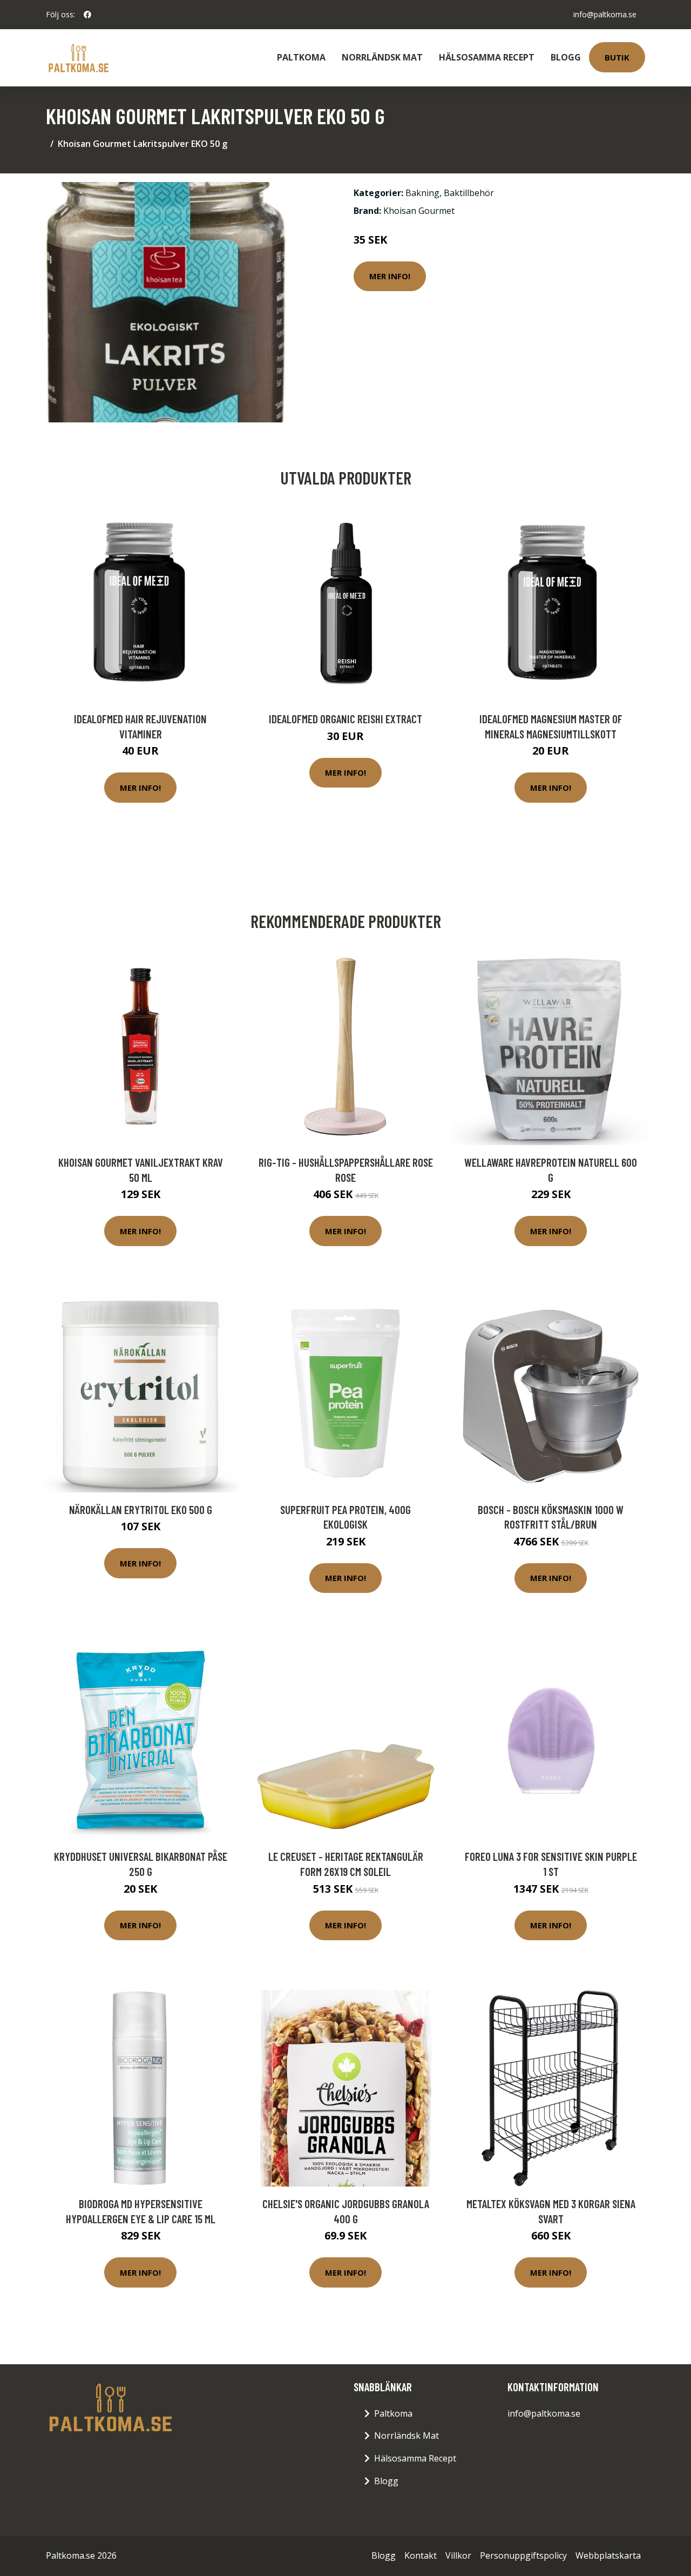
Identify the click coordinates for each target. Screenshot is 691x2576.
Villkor (458, 2555)
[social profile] (87, 15)
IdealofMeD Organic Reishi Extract (345, 719)
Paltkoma (301, 57)
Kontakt (421, 2555)
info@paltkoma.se (605, 14)
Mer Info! (390, 276)
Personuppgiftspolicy (523, 2555)
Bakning (422, 193)
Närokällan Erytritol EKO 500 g (141, 1509)
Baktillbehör (469, 193)
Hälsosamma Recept (487, 57)
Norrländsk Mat (382, 57)
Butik (617, 57)
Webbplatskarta (608, 2555)
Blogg (566, 57)
